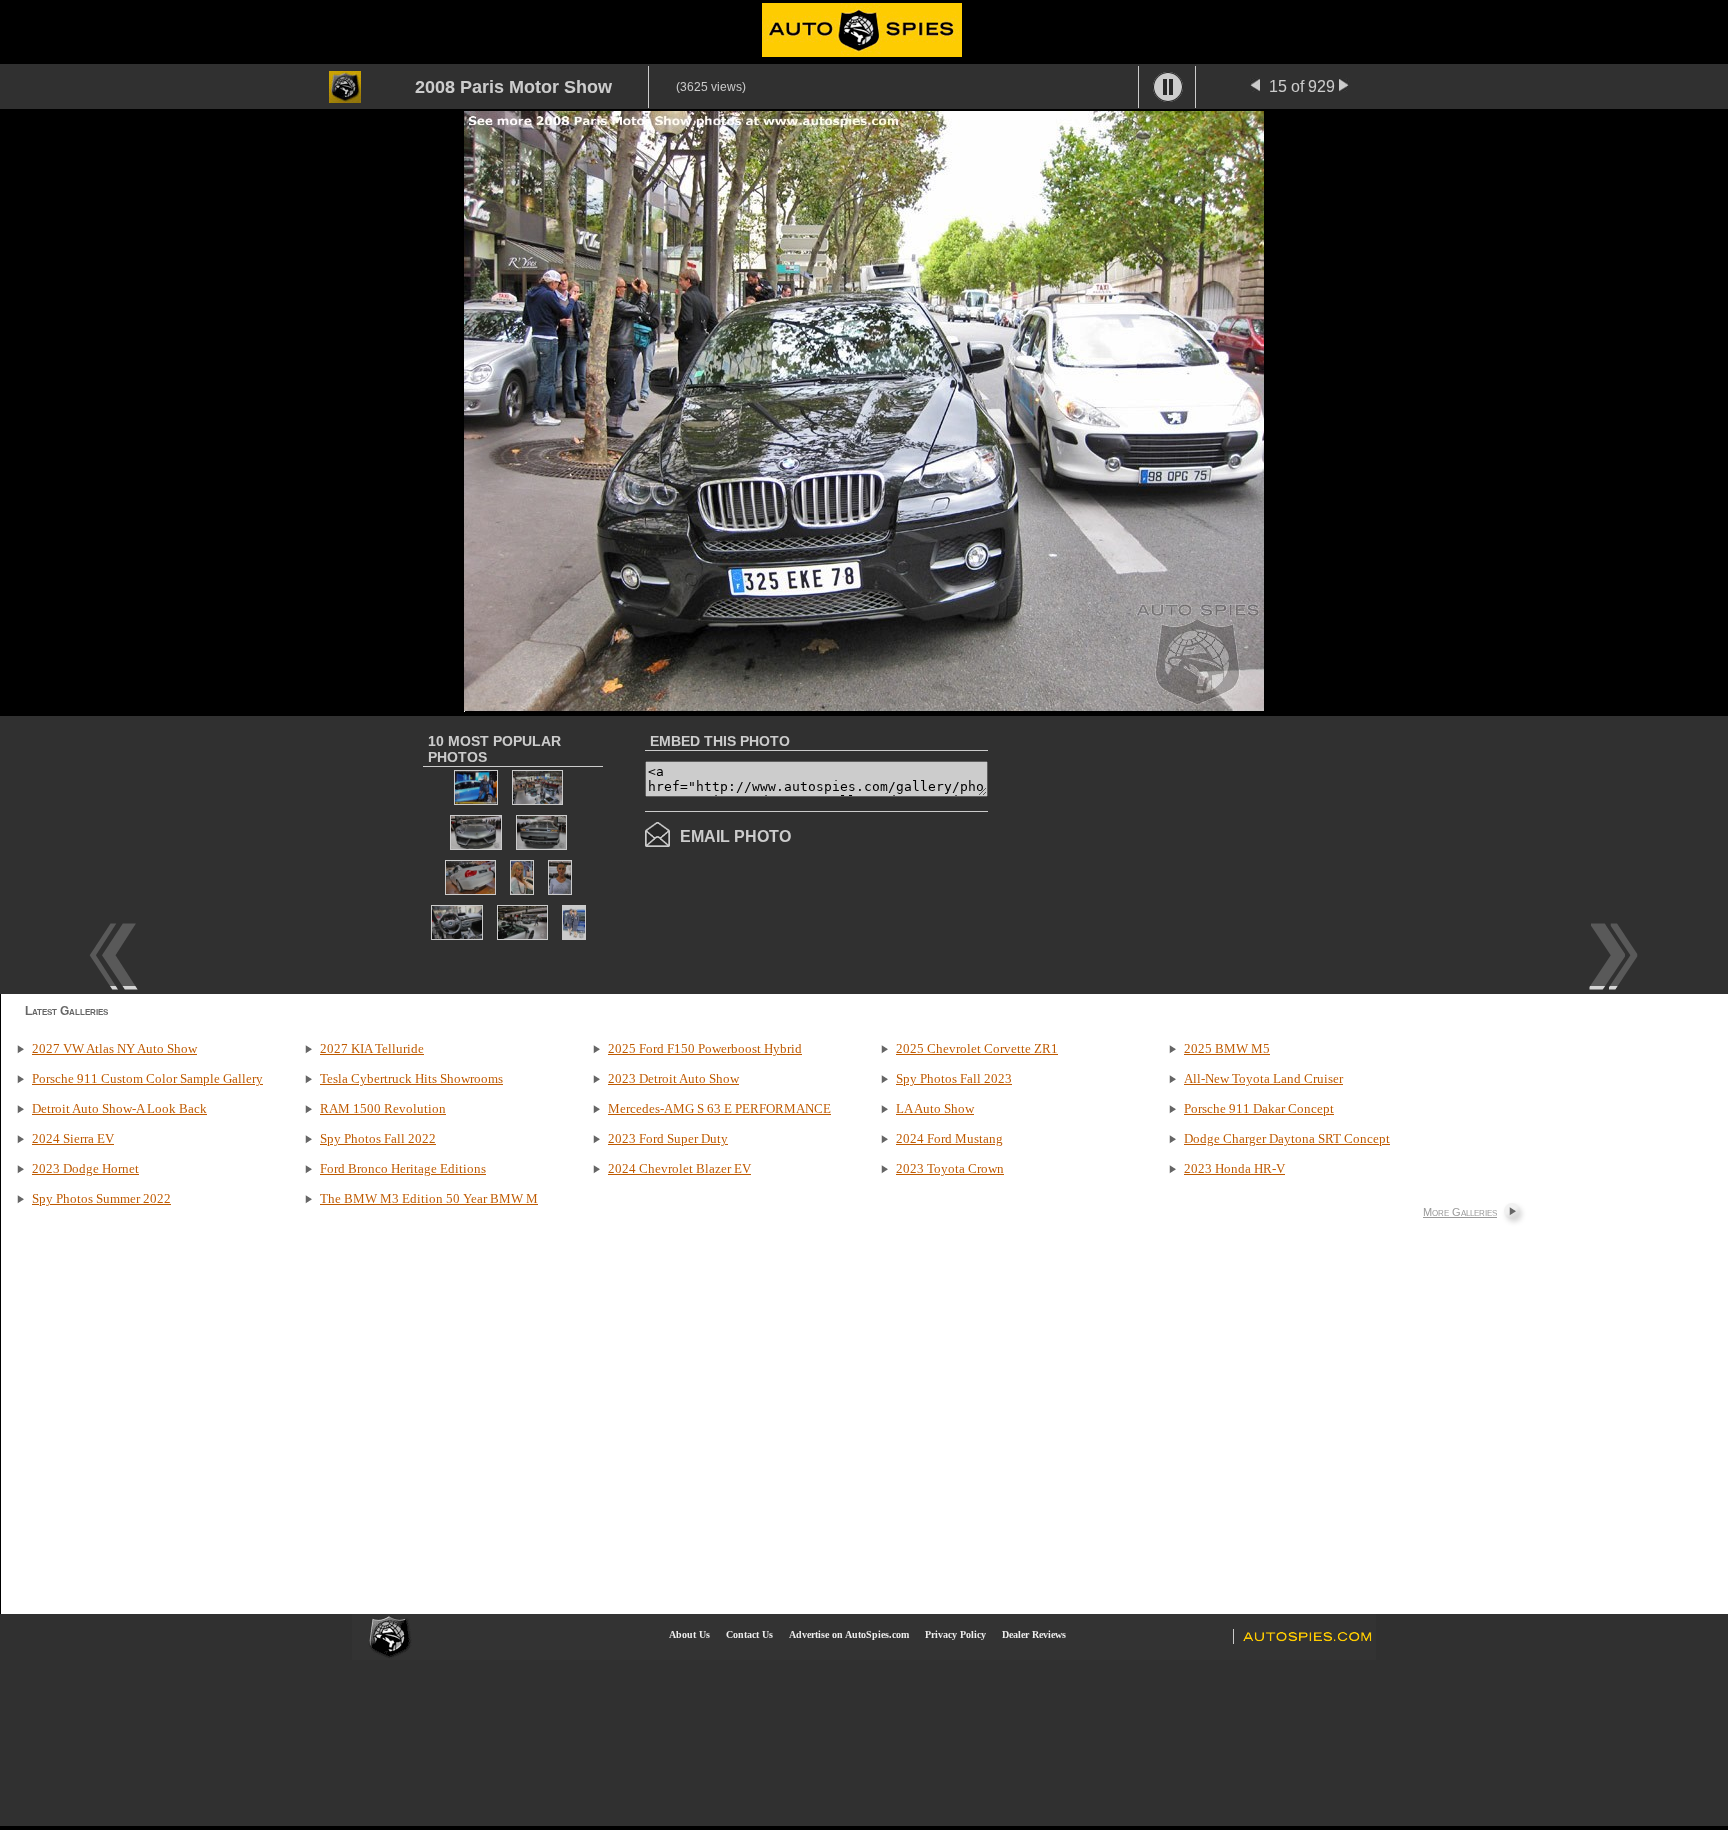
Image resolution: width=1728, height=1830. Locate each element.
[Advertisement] (1156, 853)
